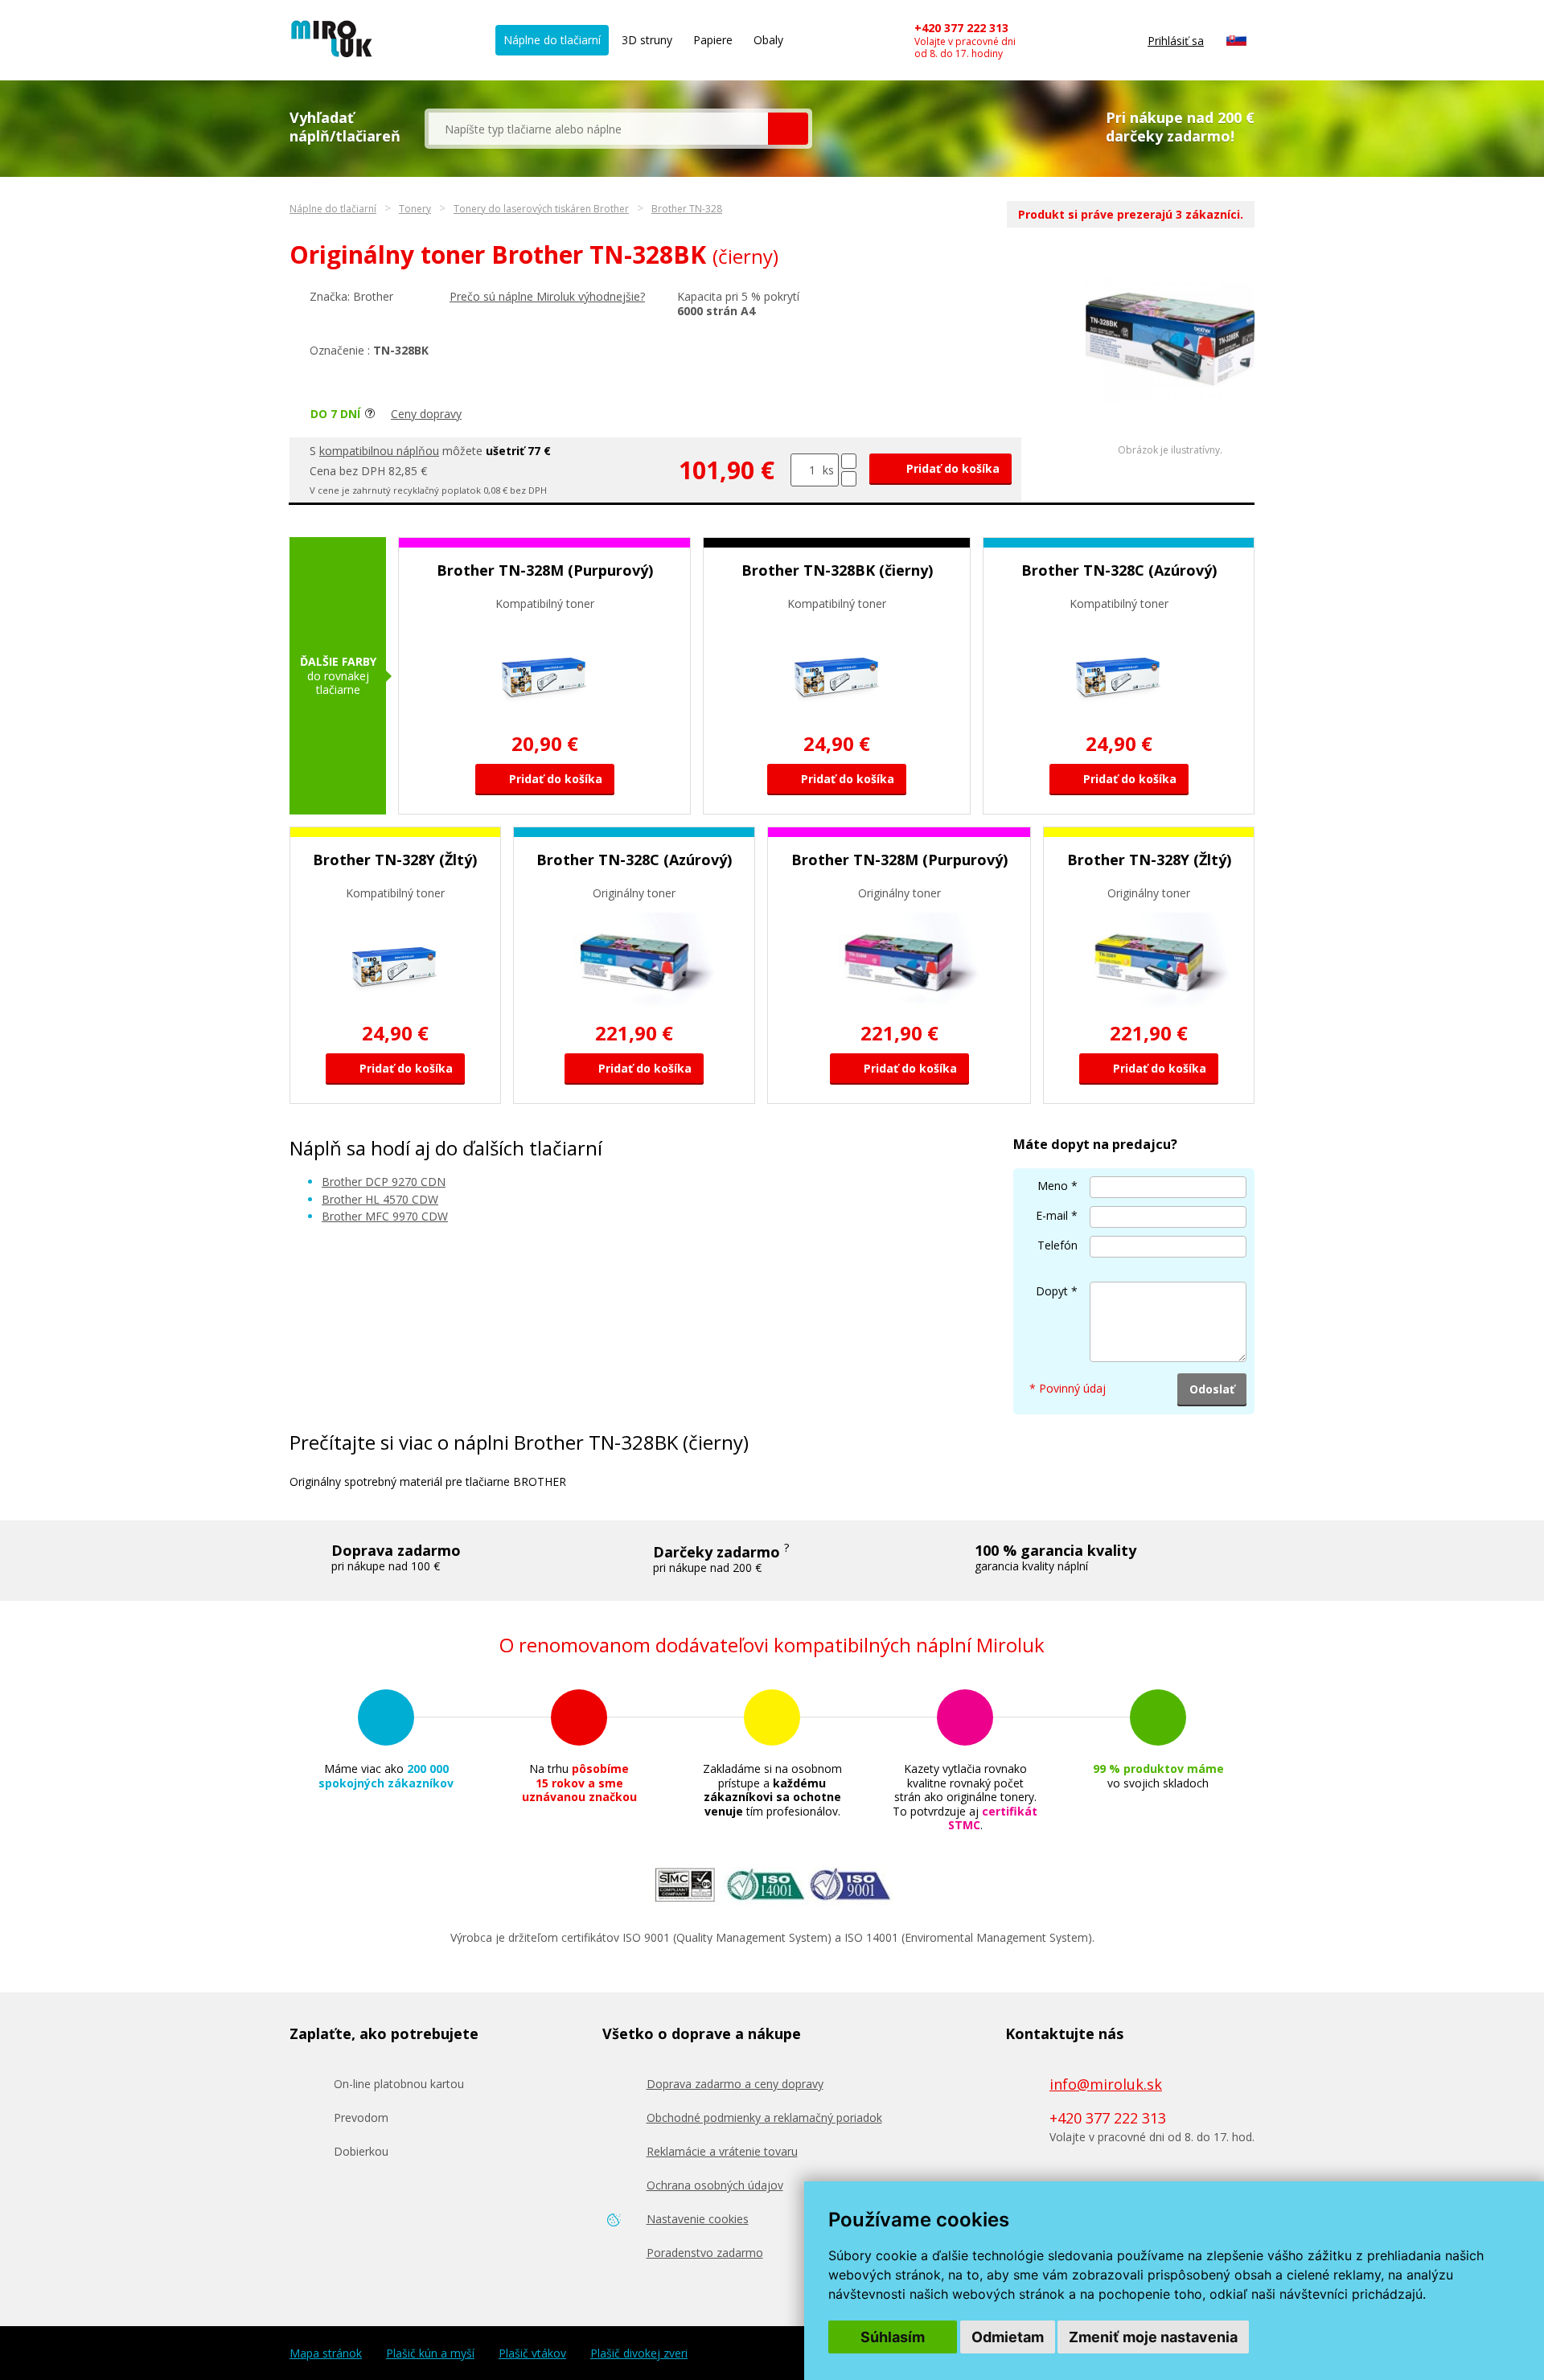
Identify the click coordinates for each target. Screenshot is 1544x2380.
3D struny (647, 40)
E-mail (1052, 1215)
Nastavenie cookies (698, 2219)
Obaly (768, 40)
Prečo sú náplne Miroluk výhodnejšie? (547, 296)
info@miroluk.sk (1106, 2084)
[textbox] (598, 129)
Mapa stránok (326, 2353)
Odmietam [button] (1008, 2337)
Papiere (713, 40)
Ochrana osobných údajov (715, 2185)
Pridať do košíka (951, 468)
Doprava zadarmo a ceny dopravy (735, 2084)
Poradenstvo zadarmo (705, 2253)
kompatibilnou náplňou (379, 451)
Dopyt (1052, 1291)
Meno (1053, 1186)
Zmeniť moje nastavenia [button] (1153, 2337)
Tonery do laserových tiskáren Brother (541, 209)
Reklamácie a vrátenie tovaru (722, 2151)
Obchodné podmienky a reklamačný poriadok (764, 2117)
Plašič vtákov (532, 2353)
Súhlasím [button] (893, 2337)
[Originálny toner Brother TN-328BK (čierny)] (1170, 398)
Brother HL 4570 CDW (380, 1199)
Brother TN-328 (687, 209)
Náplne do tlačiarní (552, 40)
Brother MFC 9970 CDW (385, 1216)
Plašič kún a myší (430, 2353)
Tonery (415, 209)
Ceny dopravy (426, 414)
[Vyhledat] (788, 129)
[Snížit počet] (849, 479)
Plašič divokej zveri (639, 2353)
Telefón (1057, 1245)
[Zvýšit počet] (849, 461)
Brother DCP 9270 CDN (384, 1182)
